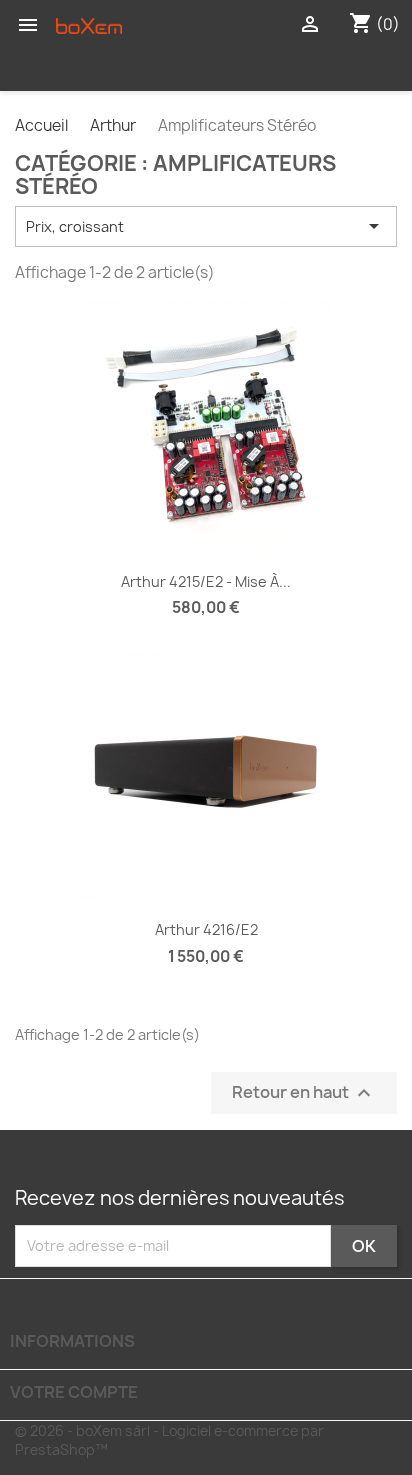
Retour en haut (304, 1092)
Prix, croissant (206, 226)
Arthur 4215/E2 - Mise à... (206, 581)
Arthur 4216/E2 (206, 929)
